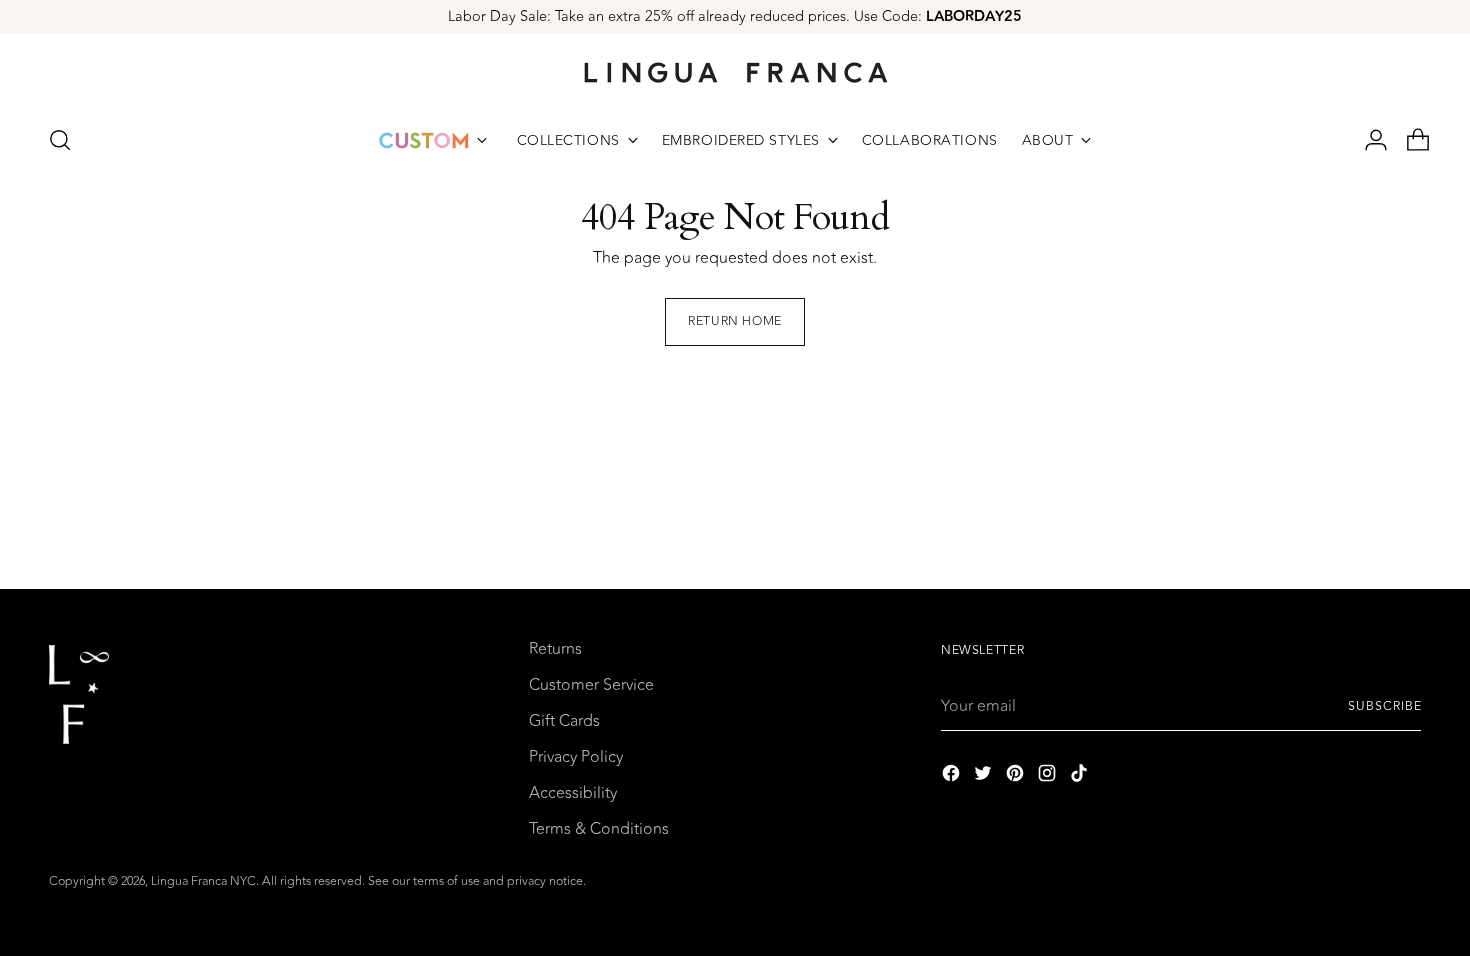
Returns (555, 649)
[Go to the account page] (1368, 140)
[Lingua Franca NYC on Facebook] (953, 776)
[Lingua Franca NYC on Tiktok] (1081, 776)
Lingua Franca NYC (203, 881)
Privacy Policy (576, 757)
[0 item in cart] (1410, 140)
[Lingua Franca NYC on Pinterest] (1017, 776)
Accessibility (573, 793)
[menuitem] (433, 140)
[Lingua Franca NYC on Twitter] (985, 776)
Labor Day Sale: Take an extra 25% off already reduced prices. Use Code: (735, 16)
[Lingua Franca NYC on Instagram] (1049, 776)
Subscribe (1384, 706)
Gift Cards (564, 721)
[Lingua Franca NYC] (735, 72)
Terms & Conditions (599, 829)
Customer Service (591, 685)
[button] (60, 140)
